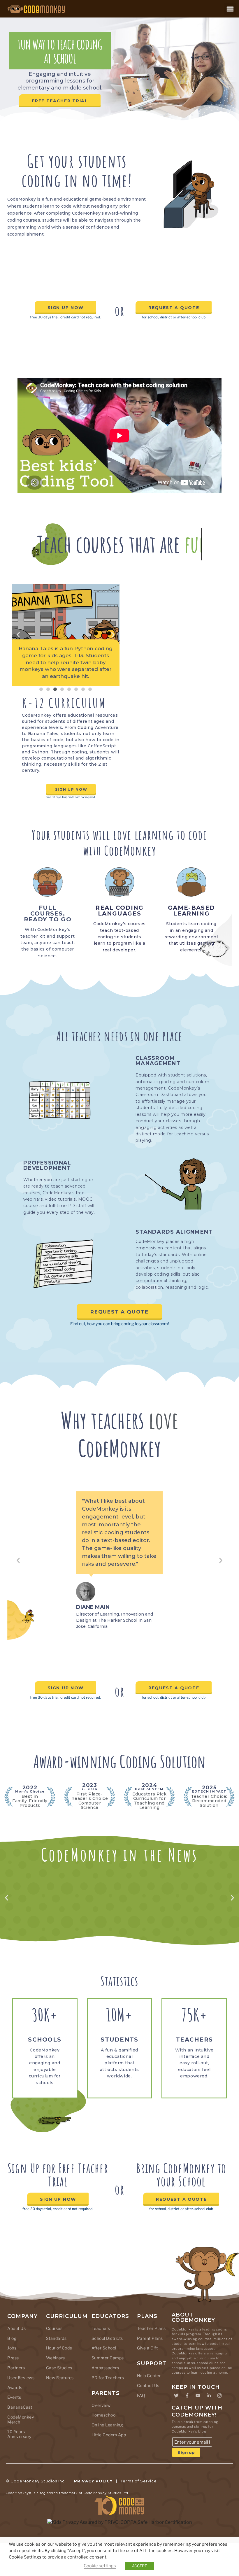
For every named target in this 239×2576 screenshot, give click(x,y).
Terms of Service (139, 2514)
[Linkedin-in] (209, 2428)
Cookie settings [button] (100, 2566)
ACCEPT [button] (139, 2566)
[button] (230, 9)
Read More (119, 1952)
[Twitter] (176, 2428)
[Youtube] (198, 2428)
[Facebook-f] (187, 2428)
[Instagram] (219, 2428)
